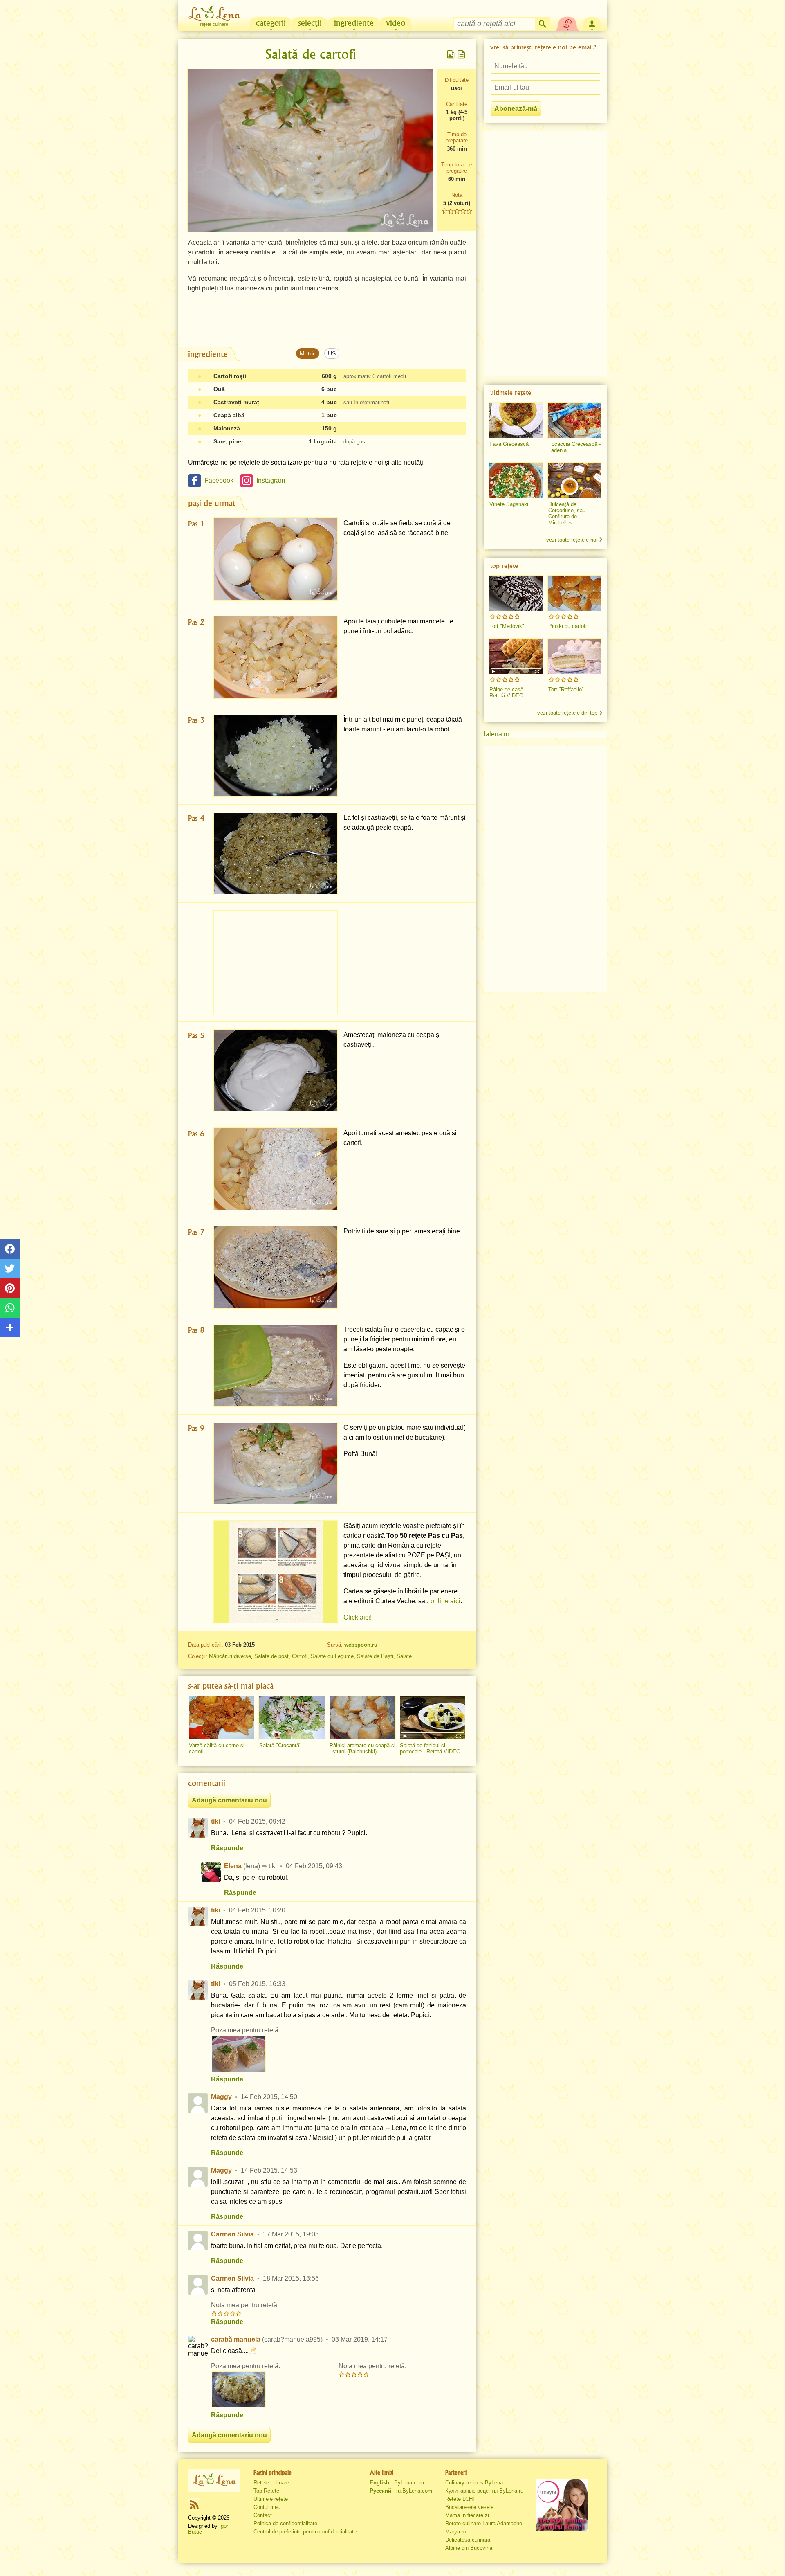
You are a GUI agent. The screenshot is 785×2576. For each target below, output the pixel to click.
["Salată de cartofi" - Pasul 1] (276, 559)
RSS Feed (194, 2504)
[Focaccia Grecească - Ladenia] (575, 421)
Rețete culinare (271, 2483)
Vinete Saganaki (509, 504)
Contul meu (267, 2507)
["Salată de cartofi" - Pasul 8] (276, 1365)
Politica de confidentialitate (285, 2523)
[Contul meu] (592, 23)
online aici (445, 1601)
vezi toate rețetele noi (572, 540)
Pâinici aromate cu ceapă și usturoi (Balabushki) (362, 1748)
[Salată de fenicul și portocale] (433, 1718)
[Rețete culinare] (214, 2480)
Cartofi (300, 1656)
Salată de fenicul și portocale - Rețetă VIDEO (430, 1748)
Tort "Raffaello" (566, 690)
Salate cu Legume (332, 1656)
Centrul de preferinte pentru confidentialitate (305, 2532)
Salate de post (271, 1656)
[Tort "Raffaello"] (575, 657)
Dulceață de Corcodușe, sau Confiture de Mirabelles (567, 513)
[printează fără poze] (462, 54)
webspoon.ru (361, 1645)
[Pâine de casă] (516, 657)
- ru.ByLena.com (401, 2491)
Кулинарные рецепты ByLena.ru (484, 2491)
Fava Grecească (509, 444)
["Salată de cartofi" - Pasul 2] (276, 657)
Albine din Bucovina (469, 2548)
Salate (404, 1656)
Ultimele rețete (271, 2499)
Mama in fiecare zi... (470, 2515)
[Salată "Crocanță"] (292, 1718)
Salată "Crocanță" (280, 1745)
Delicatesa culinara (468, 2540)
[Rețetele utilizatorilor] (567, 23)
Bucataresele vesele (469, 2507)
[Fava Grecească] (516, 421)
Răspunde (227, 1848)
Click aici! (358, 1617)
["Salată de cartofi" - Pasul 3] (276, 755)
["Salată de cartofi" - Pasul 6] (276, 1169)
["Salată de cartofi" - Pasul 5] (276, 1071)
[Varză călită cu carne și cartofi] (222, 1718)
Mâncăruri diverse (230, 1656)
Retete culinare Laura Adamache (484, 2523)
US (332, 353)
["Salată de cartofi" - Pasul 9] (276, 1463)
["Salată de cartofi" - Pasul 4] (276, 854)
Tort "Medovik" (507, 626)
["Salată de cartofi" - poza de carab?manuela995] (238, 2390)
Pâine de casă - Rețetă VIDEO (508, 693)
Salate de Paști (375, 1656)
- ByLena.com (397, 2483)
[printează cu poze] (451, 54)
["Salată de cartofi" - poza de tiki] (238, 2054)
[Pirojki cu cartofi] (575, 594)
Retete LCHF (461, 2499)
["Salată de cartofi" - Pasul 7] (276, 1267)
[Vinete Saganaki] (516, 481)
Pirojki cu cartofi (567, 626)
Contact (263, 2515)
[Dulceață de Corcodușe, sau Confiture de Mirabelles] (575, 481)
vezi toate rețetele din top (567, 713)
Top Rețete (266, 2491)
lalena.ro (497, 734)
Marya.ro (456, 2532)
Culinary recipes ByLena (474, 2483)
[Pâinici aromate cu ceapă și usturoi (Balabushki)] (362, 1718)
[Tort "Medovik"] (516, 594)
